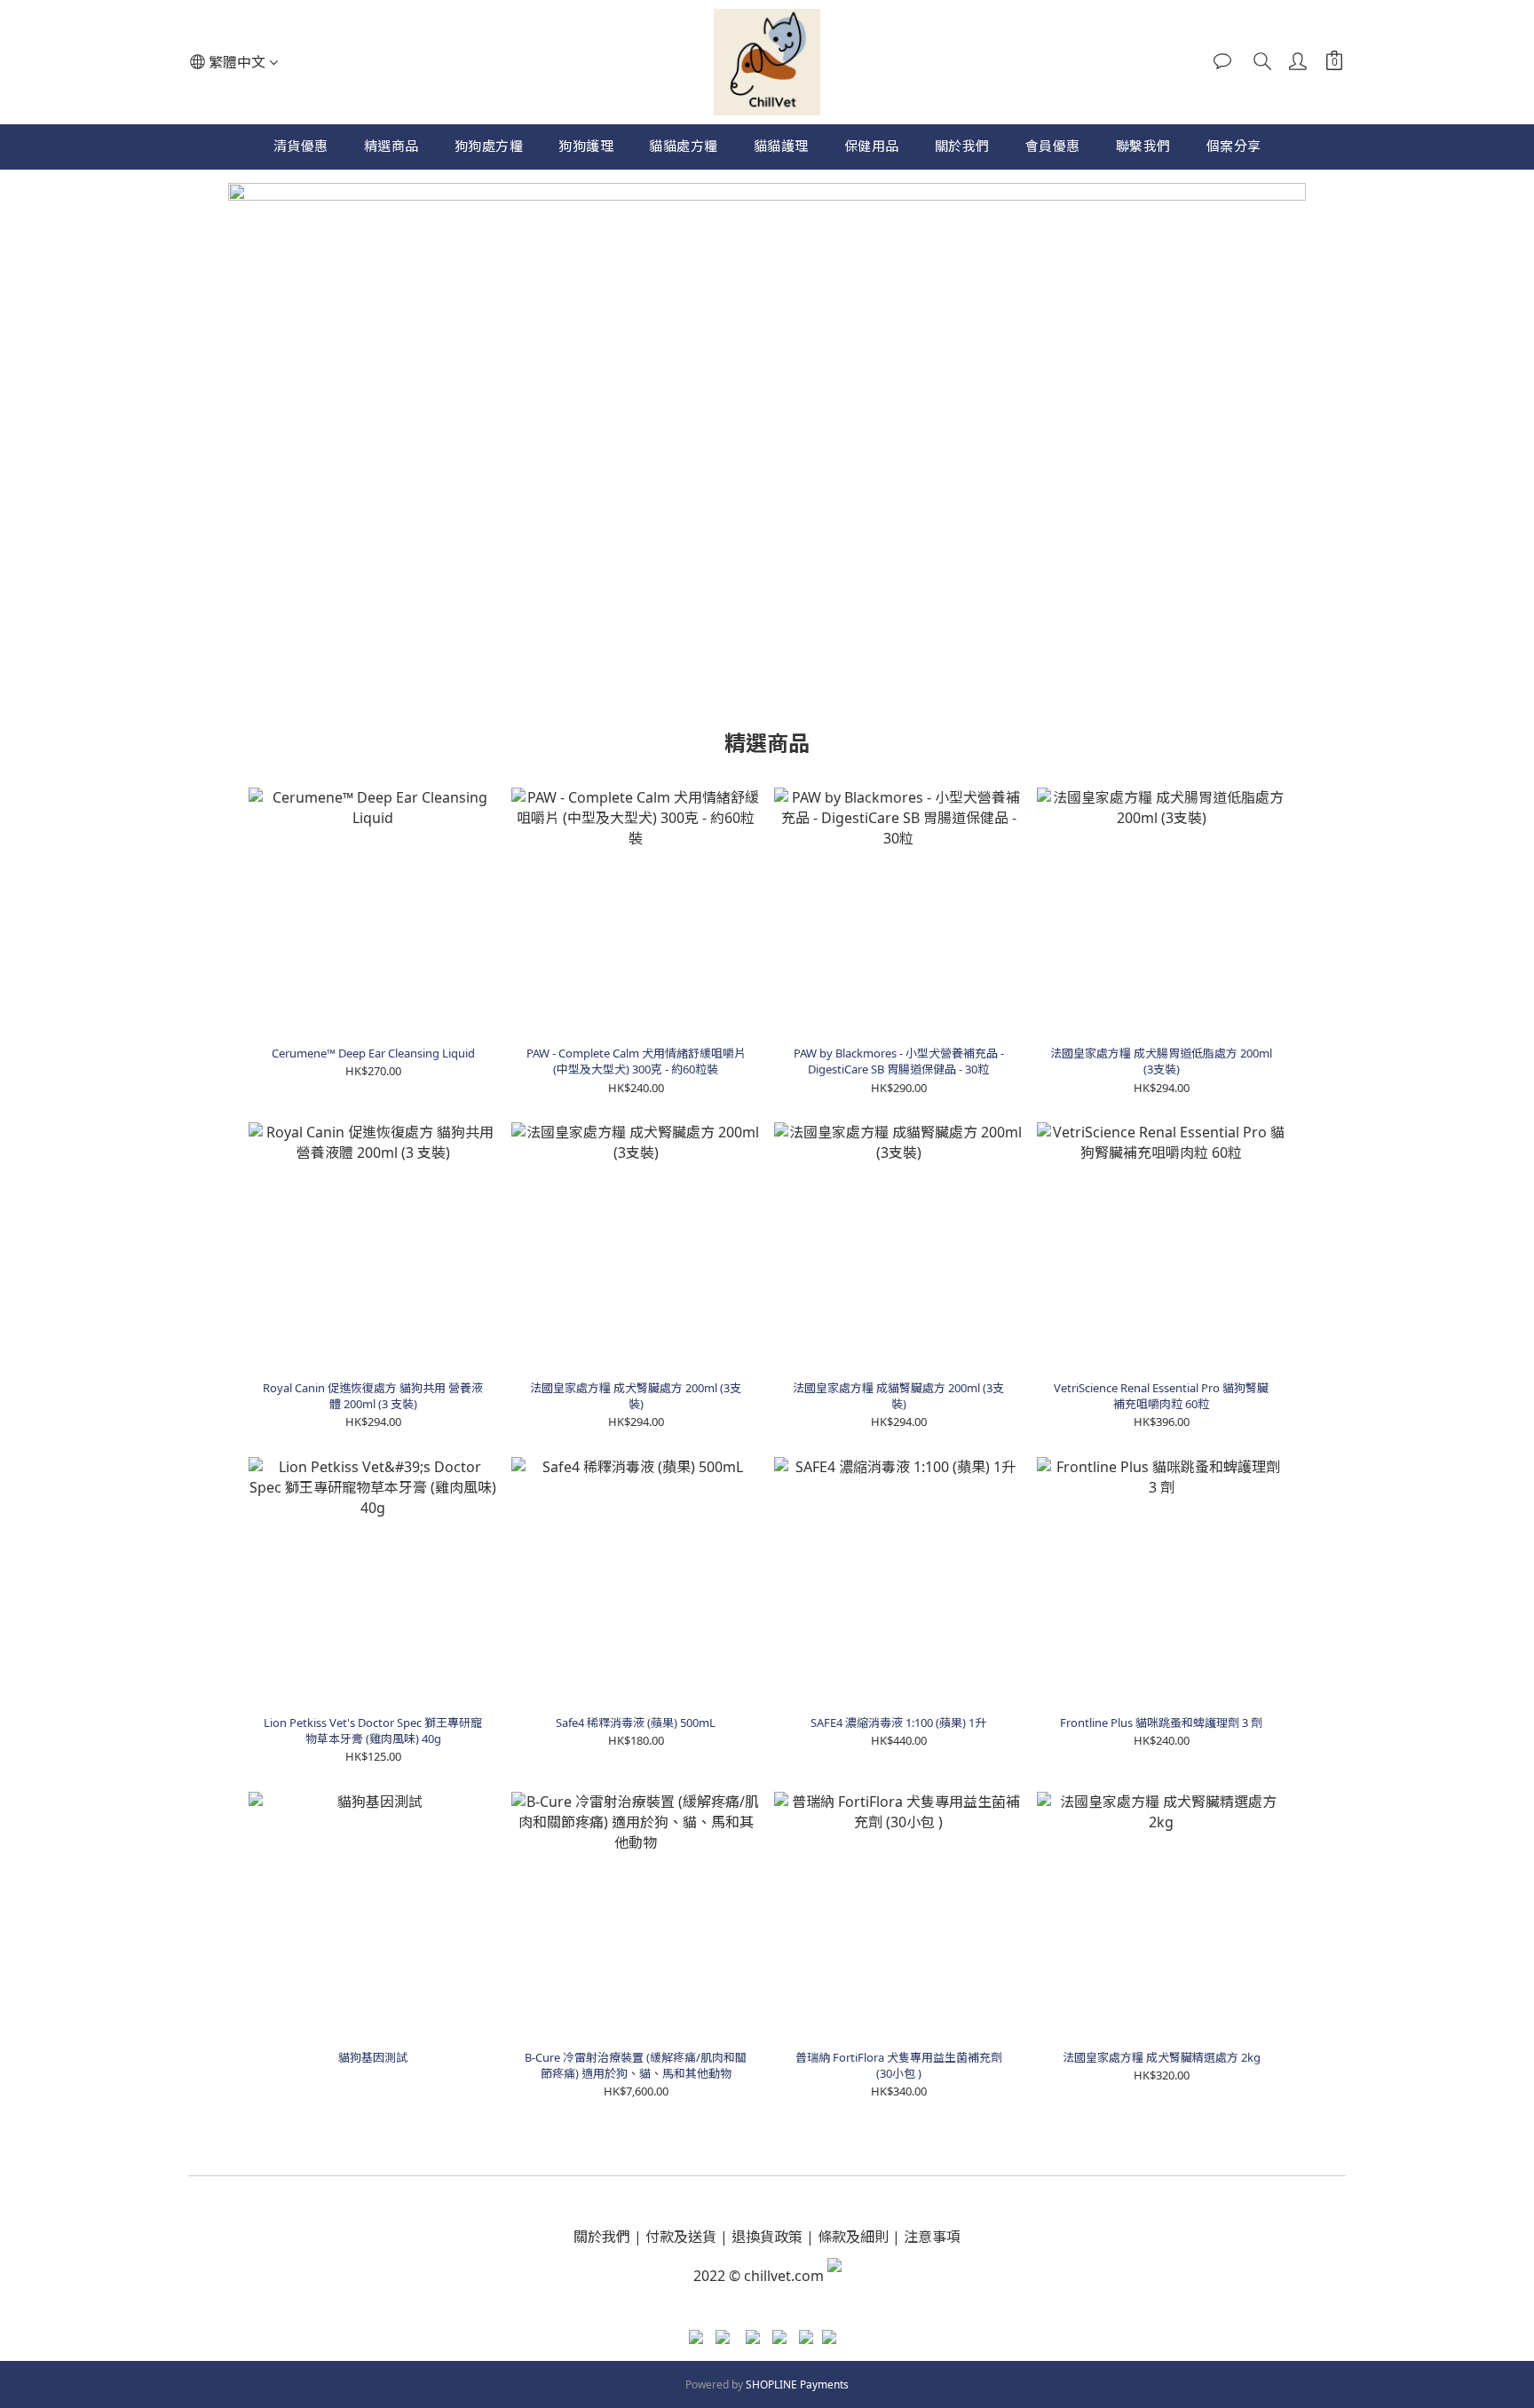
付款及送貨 (681, 2237)
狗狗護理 (586, 146)
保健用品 (872, 146)
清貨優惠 (301, 146)
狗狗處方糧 (489, 146)
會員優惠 (1053, 146)
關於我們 (962, 146)
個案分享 (1234, 146)
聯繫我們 (1143, 146)
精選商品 (391, 146)
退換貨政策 (767, 2237)
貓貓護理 (781, 146)
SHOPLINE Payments (797, 2384)
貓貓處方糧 (684, 146)
